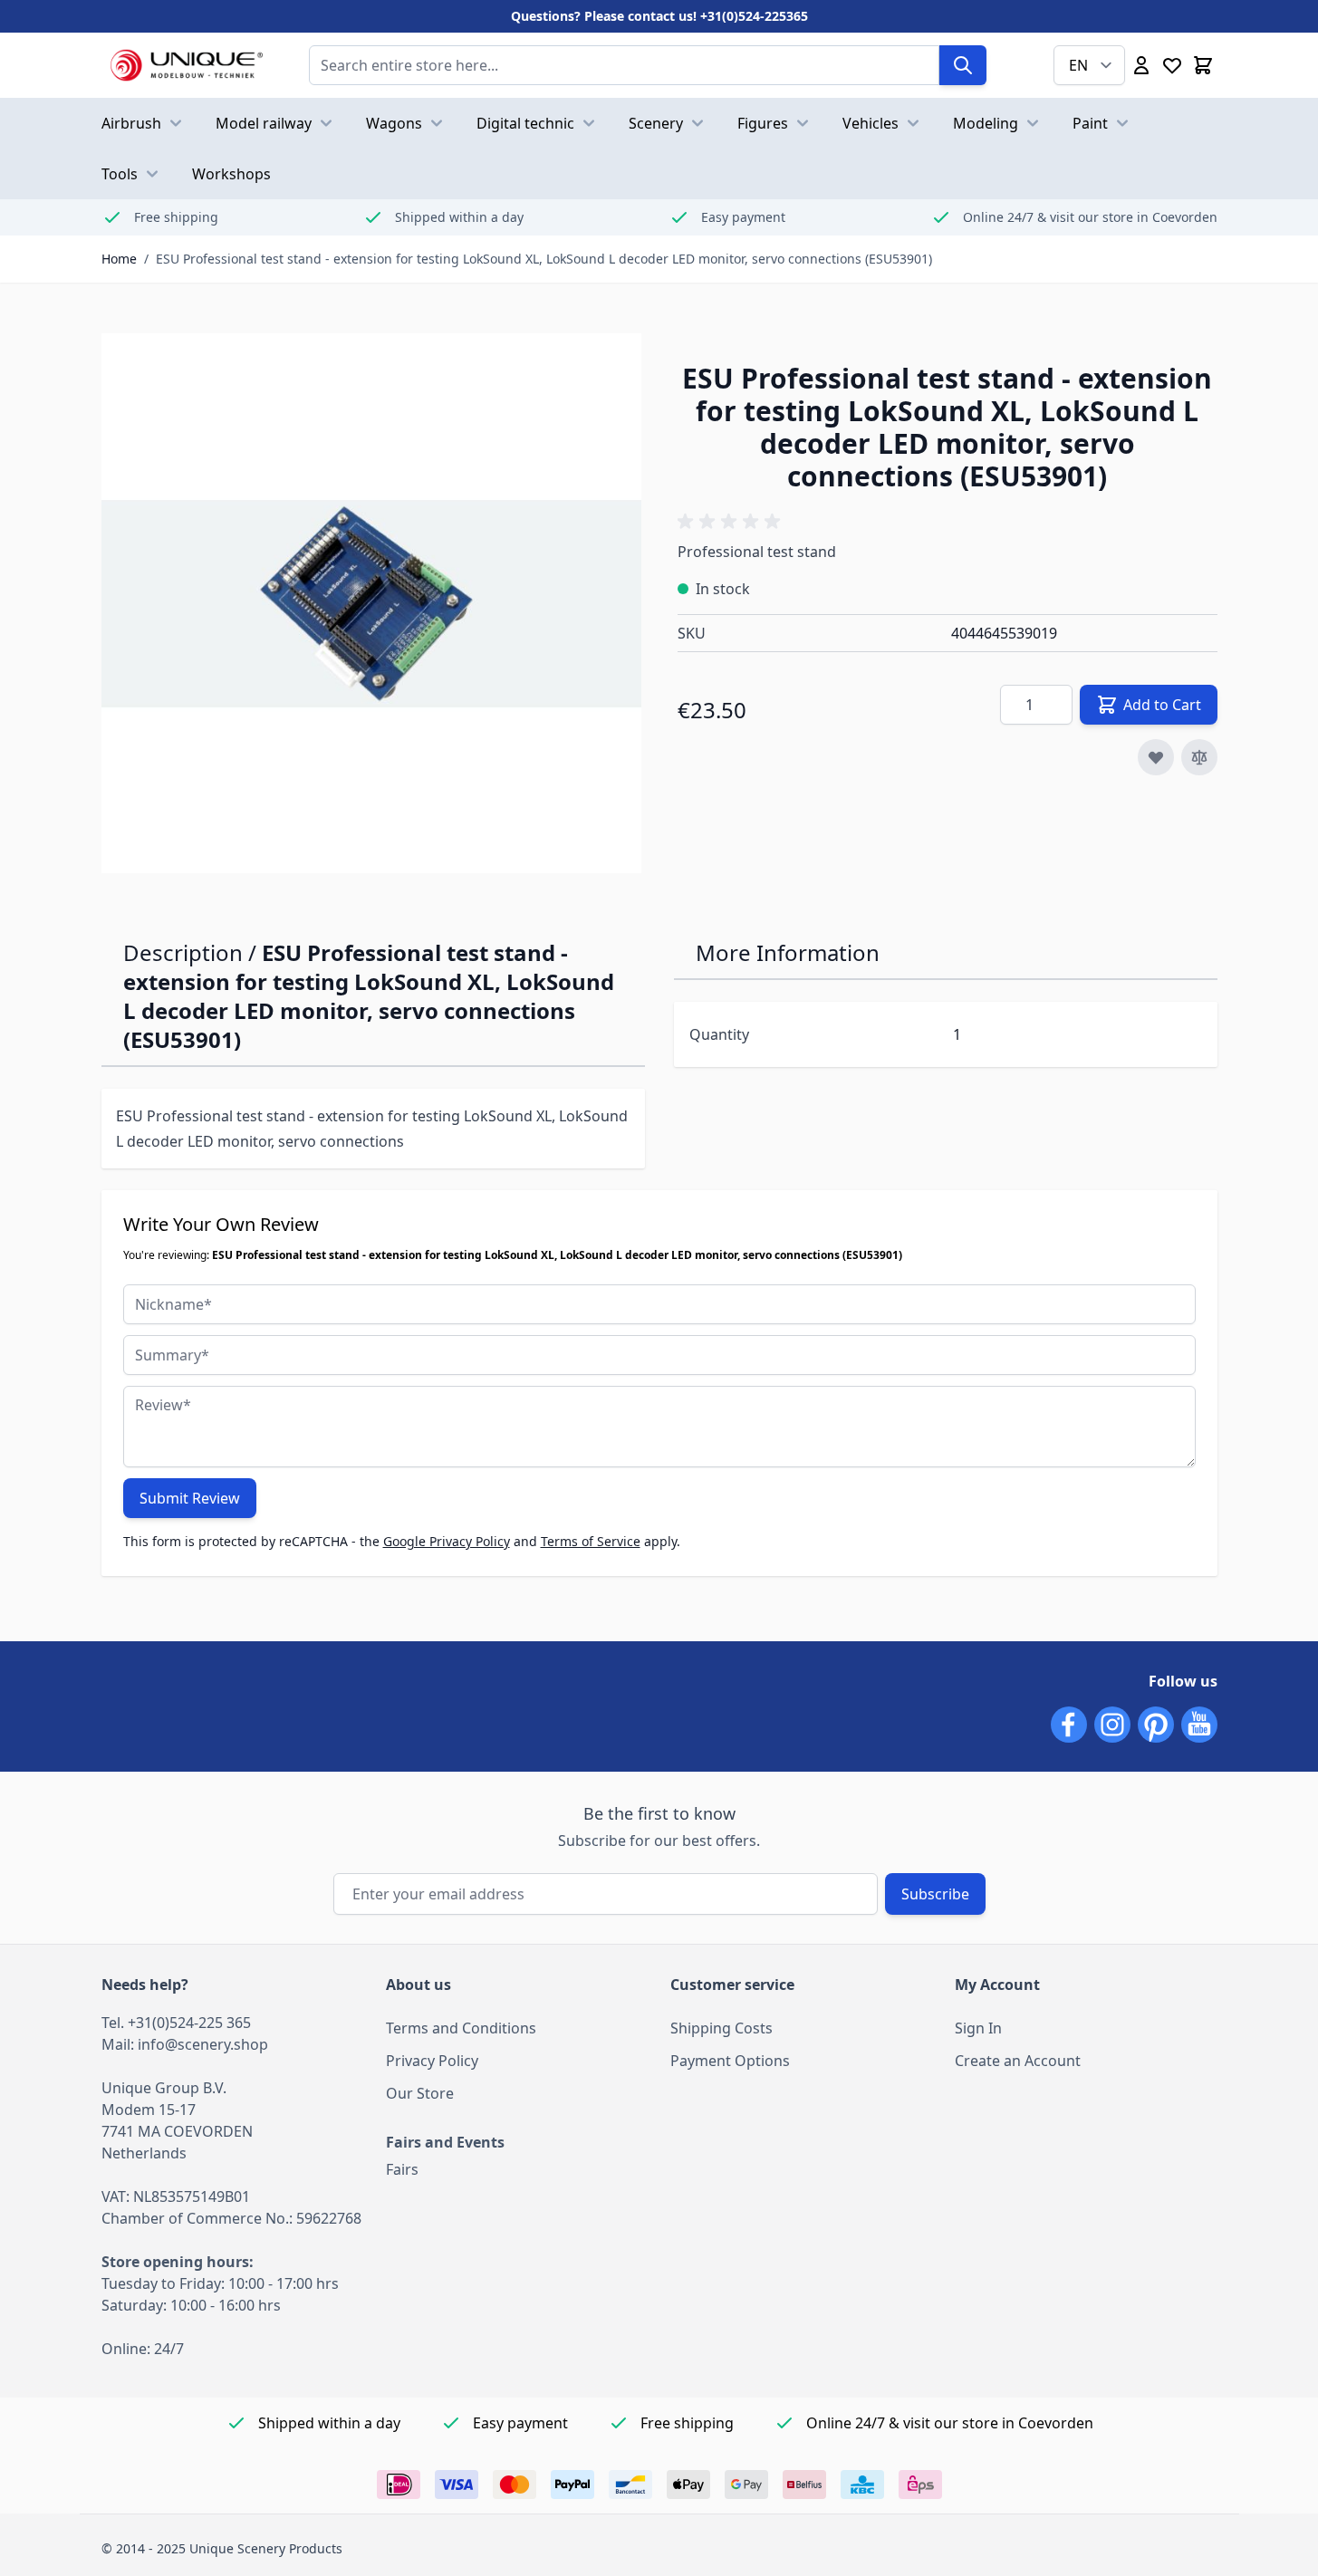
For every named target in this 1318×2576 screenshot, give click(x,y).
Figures (763, 123)
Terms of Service (591, 1541)
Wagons (394, 123)
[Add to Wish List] (1156, 757)
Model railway (264, 123)
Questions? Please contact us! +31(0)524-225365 (659, 16)
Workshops (231, 174)
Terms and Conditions (461, 2028)
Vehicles (871, 123)
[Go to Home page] (187, 65)
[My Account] (1141, 65)
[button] (732, 522)
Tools (120, 174)
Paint (1090, 123)
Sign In (978, 2028)
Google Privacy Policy (447, 1541)
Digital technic (525, 123)
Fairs (402, 2169)
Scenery (656, 123)
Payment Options (730, 2061)
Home (119, 259)
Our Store (420, 2093)
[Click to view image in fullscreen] (371, 603)
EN (1078, 65)
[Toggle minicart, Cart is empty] (1203, 65)
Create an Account (1018, 2061)
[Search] (963, 65)
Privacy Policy (432, 2061)
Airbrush (131, 123)
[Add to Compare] (1199, 757)
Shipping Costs (722, 2028)
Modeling (986, 123)
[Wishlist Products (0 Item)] (1172, 65)
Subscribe (935, 1894)
